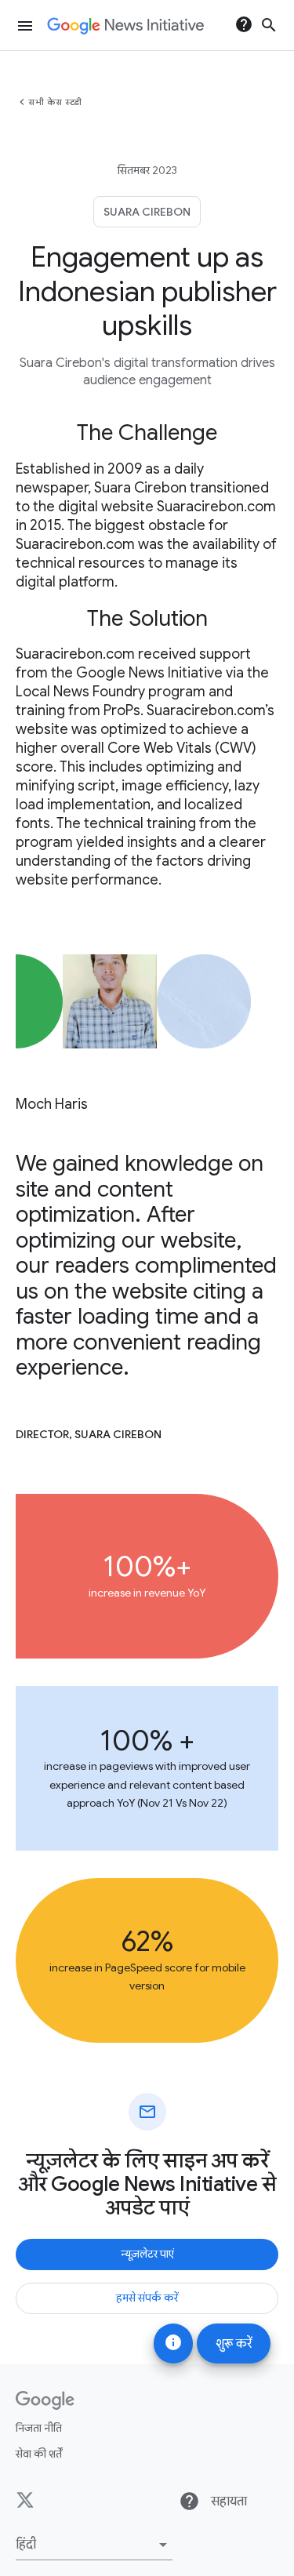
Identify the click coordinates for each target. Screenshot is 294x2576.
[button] (94, 2545)
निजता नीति (39, 2428)
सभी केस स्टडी (55, 102)
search (269, 25)
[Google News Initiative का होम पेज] (125, 26)
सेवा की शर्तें (39, 2454)
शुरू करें (234, 2344)
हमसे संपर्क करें (147, 2298)
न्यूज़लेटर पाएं (147, 2254)
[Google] (45, 2400)
